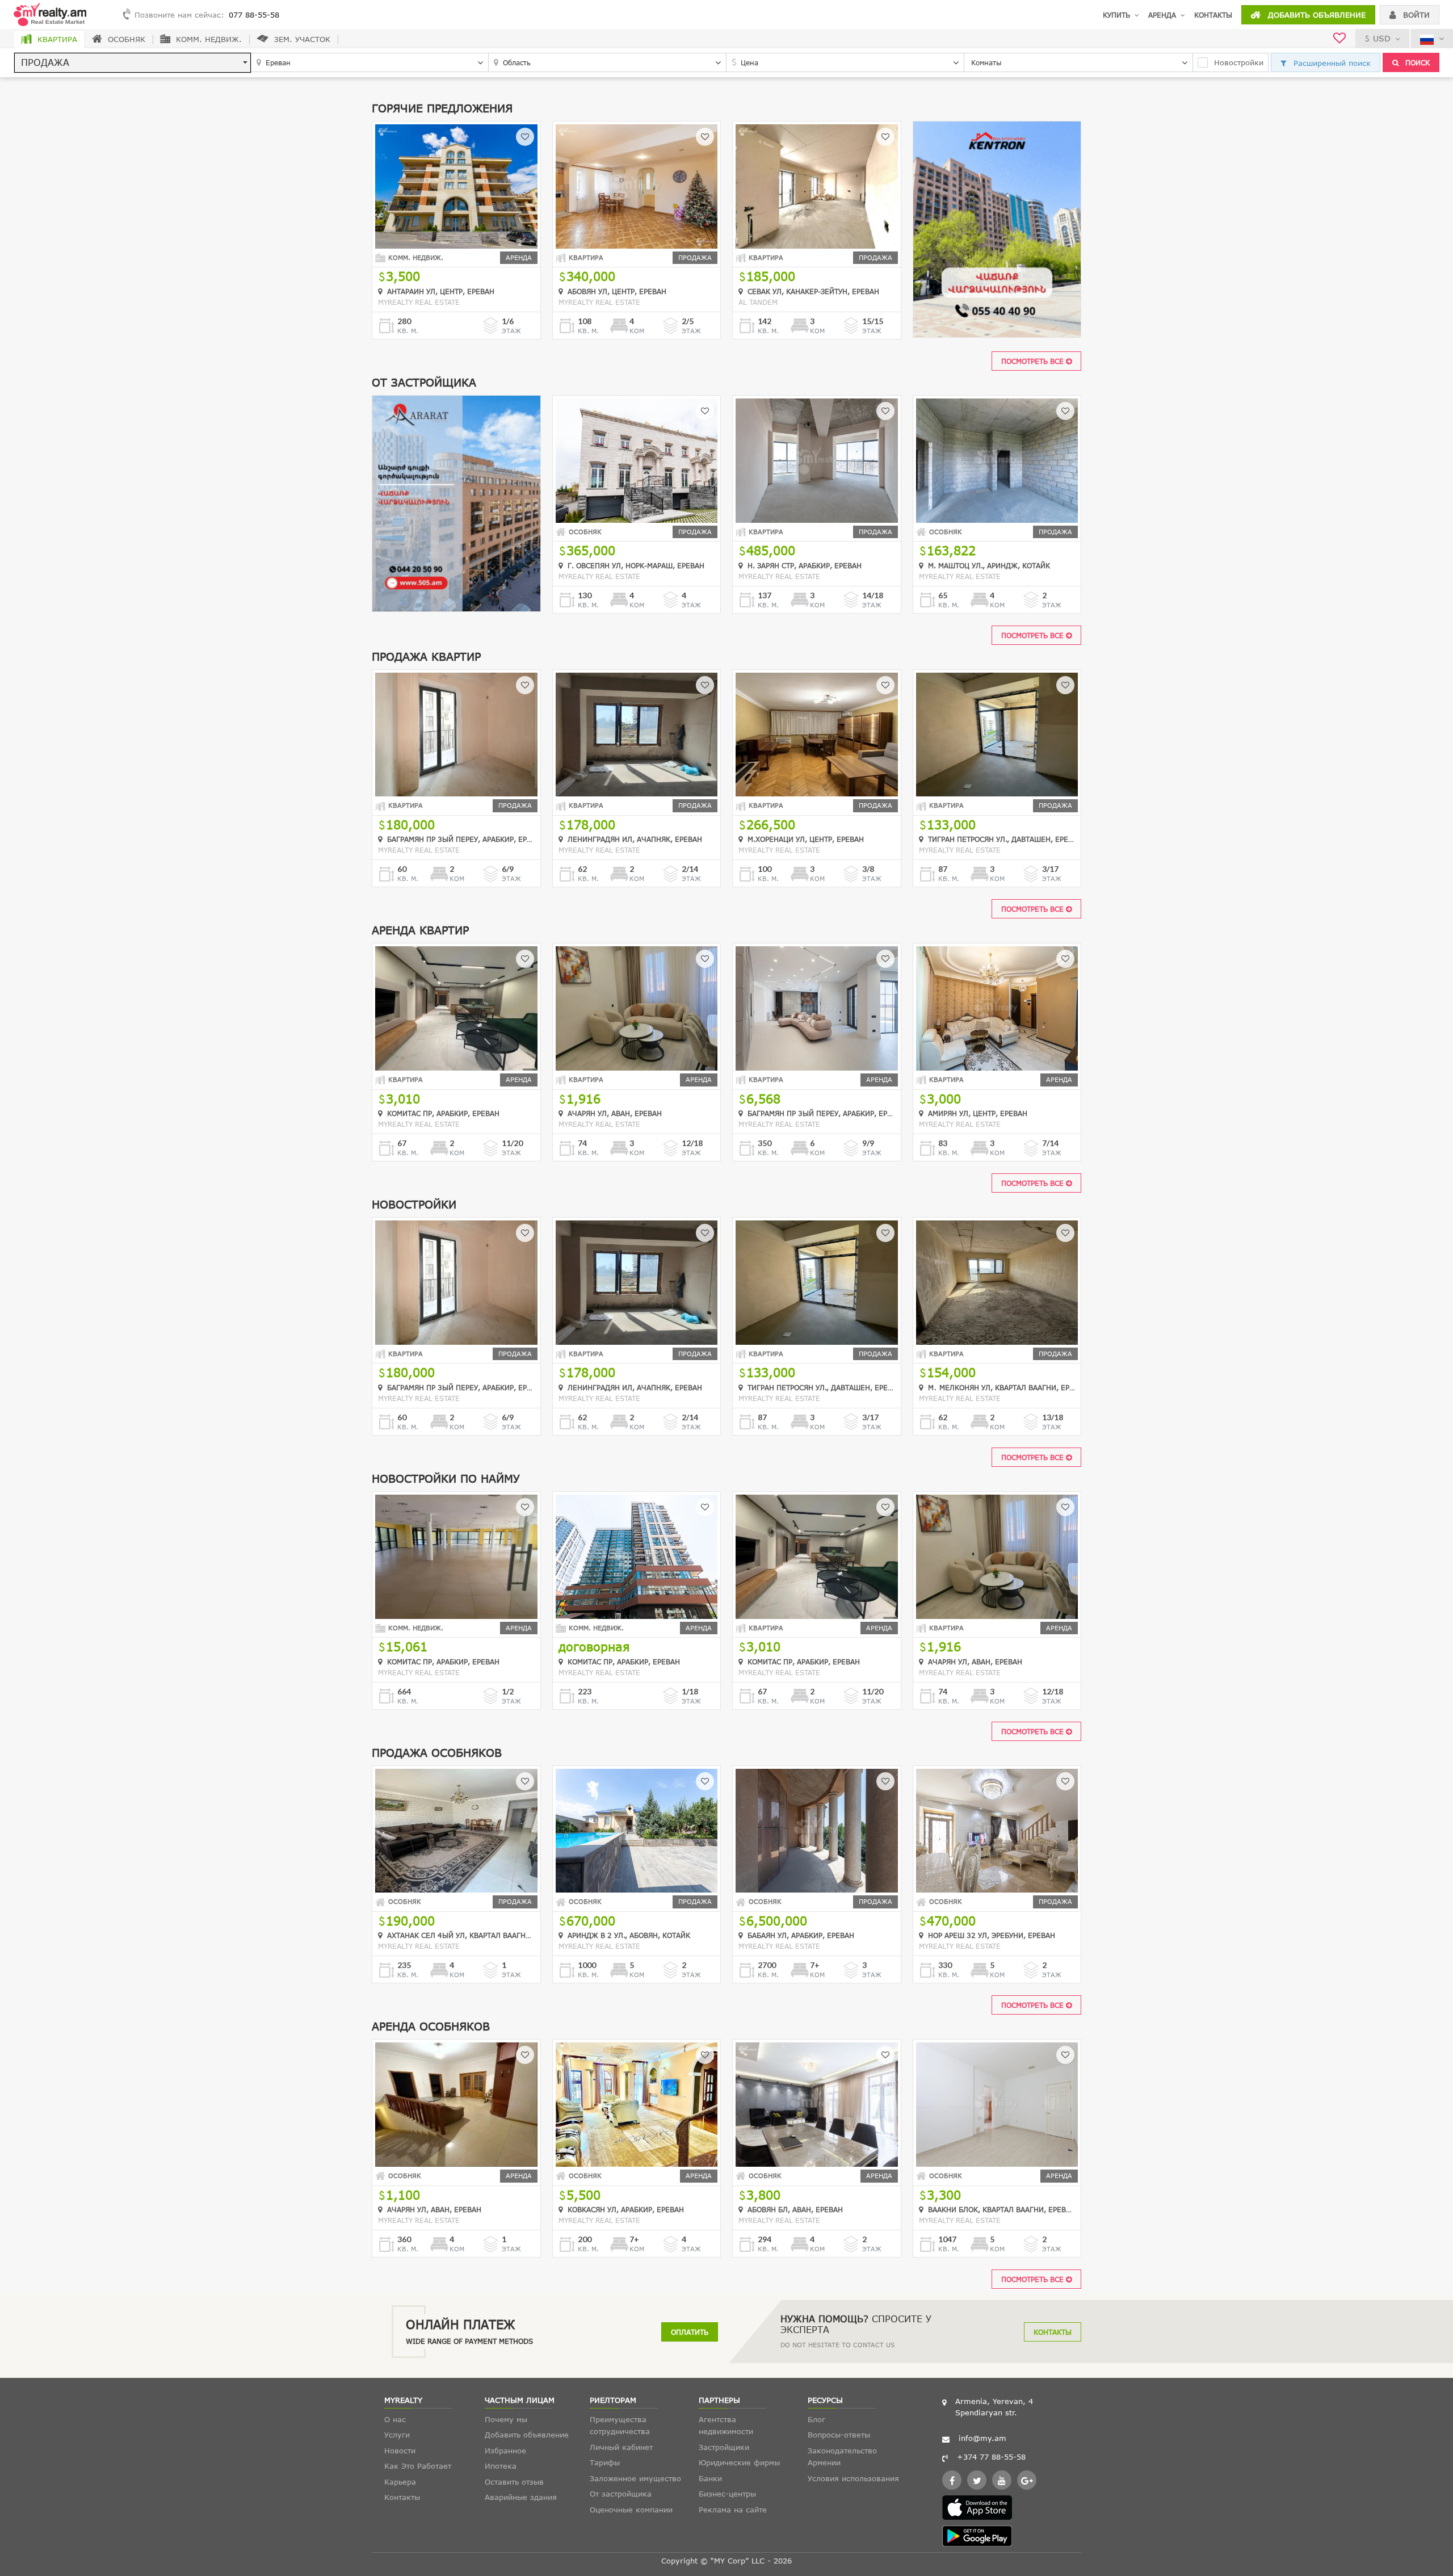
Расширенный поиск (1331, 63)
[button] (133, 63)
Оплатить (690, 2332)
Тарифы (605, 2462)
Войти (1415, 15)
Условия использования (853, 2478)
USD (1382, 38)
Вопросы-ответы (839, 2435)
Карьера (400, 2482)
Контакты (1213, 15)
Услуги (397, 2435)
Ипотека (501, 2466)
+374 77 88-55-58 (991, 2457)
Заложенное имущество (635, 2478)
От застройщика (621, 2494)
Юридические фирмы (739, 2462)
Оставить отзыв (514, 2482)
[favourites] (1339, 39)
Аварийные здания (521, 2497)
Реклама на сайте (733, 2510)
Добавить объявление (1315, 15)
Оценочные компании (631, 2510)
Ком (637, 331)
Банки (710, 2478)
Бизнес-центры (727, 2494)
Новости (400, 2451)
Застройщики (724, 2447)
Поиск (1416, 62)
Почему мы (506, 2419)
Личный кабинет (621, 2447)
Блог (816, 2419)
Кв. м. (408, 331)
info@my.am (982, 2438)
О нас (395, 2419)
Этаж (511, 331)
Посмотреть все (1034, 361)
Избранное (505, 2451)
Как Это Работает (418, 2466)
